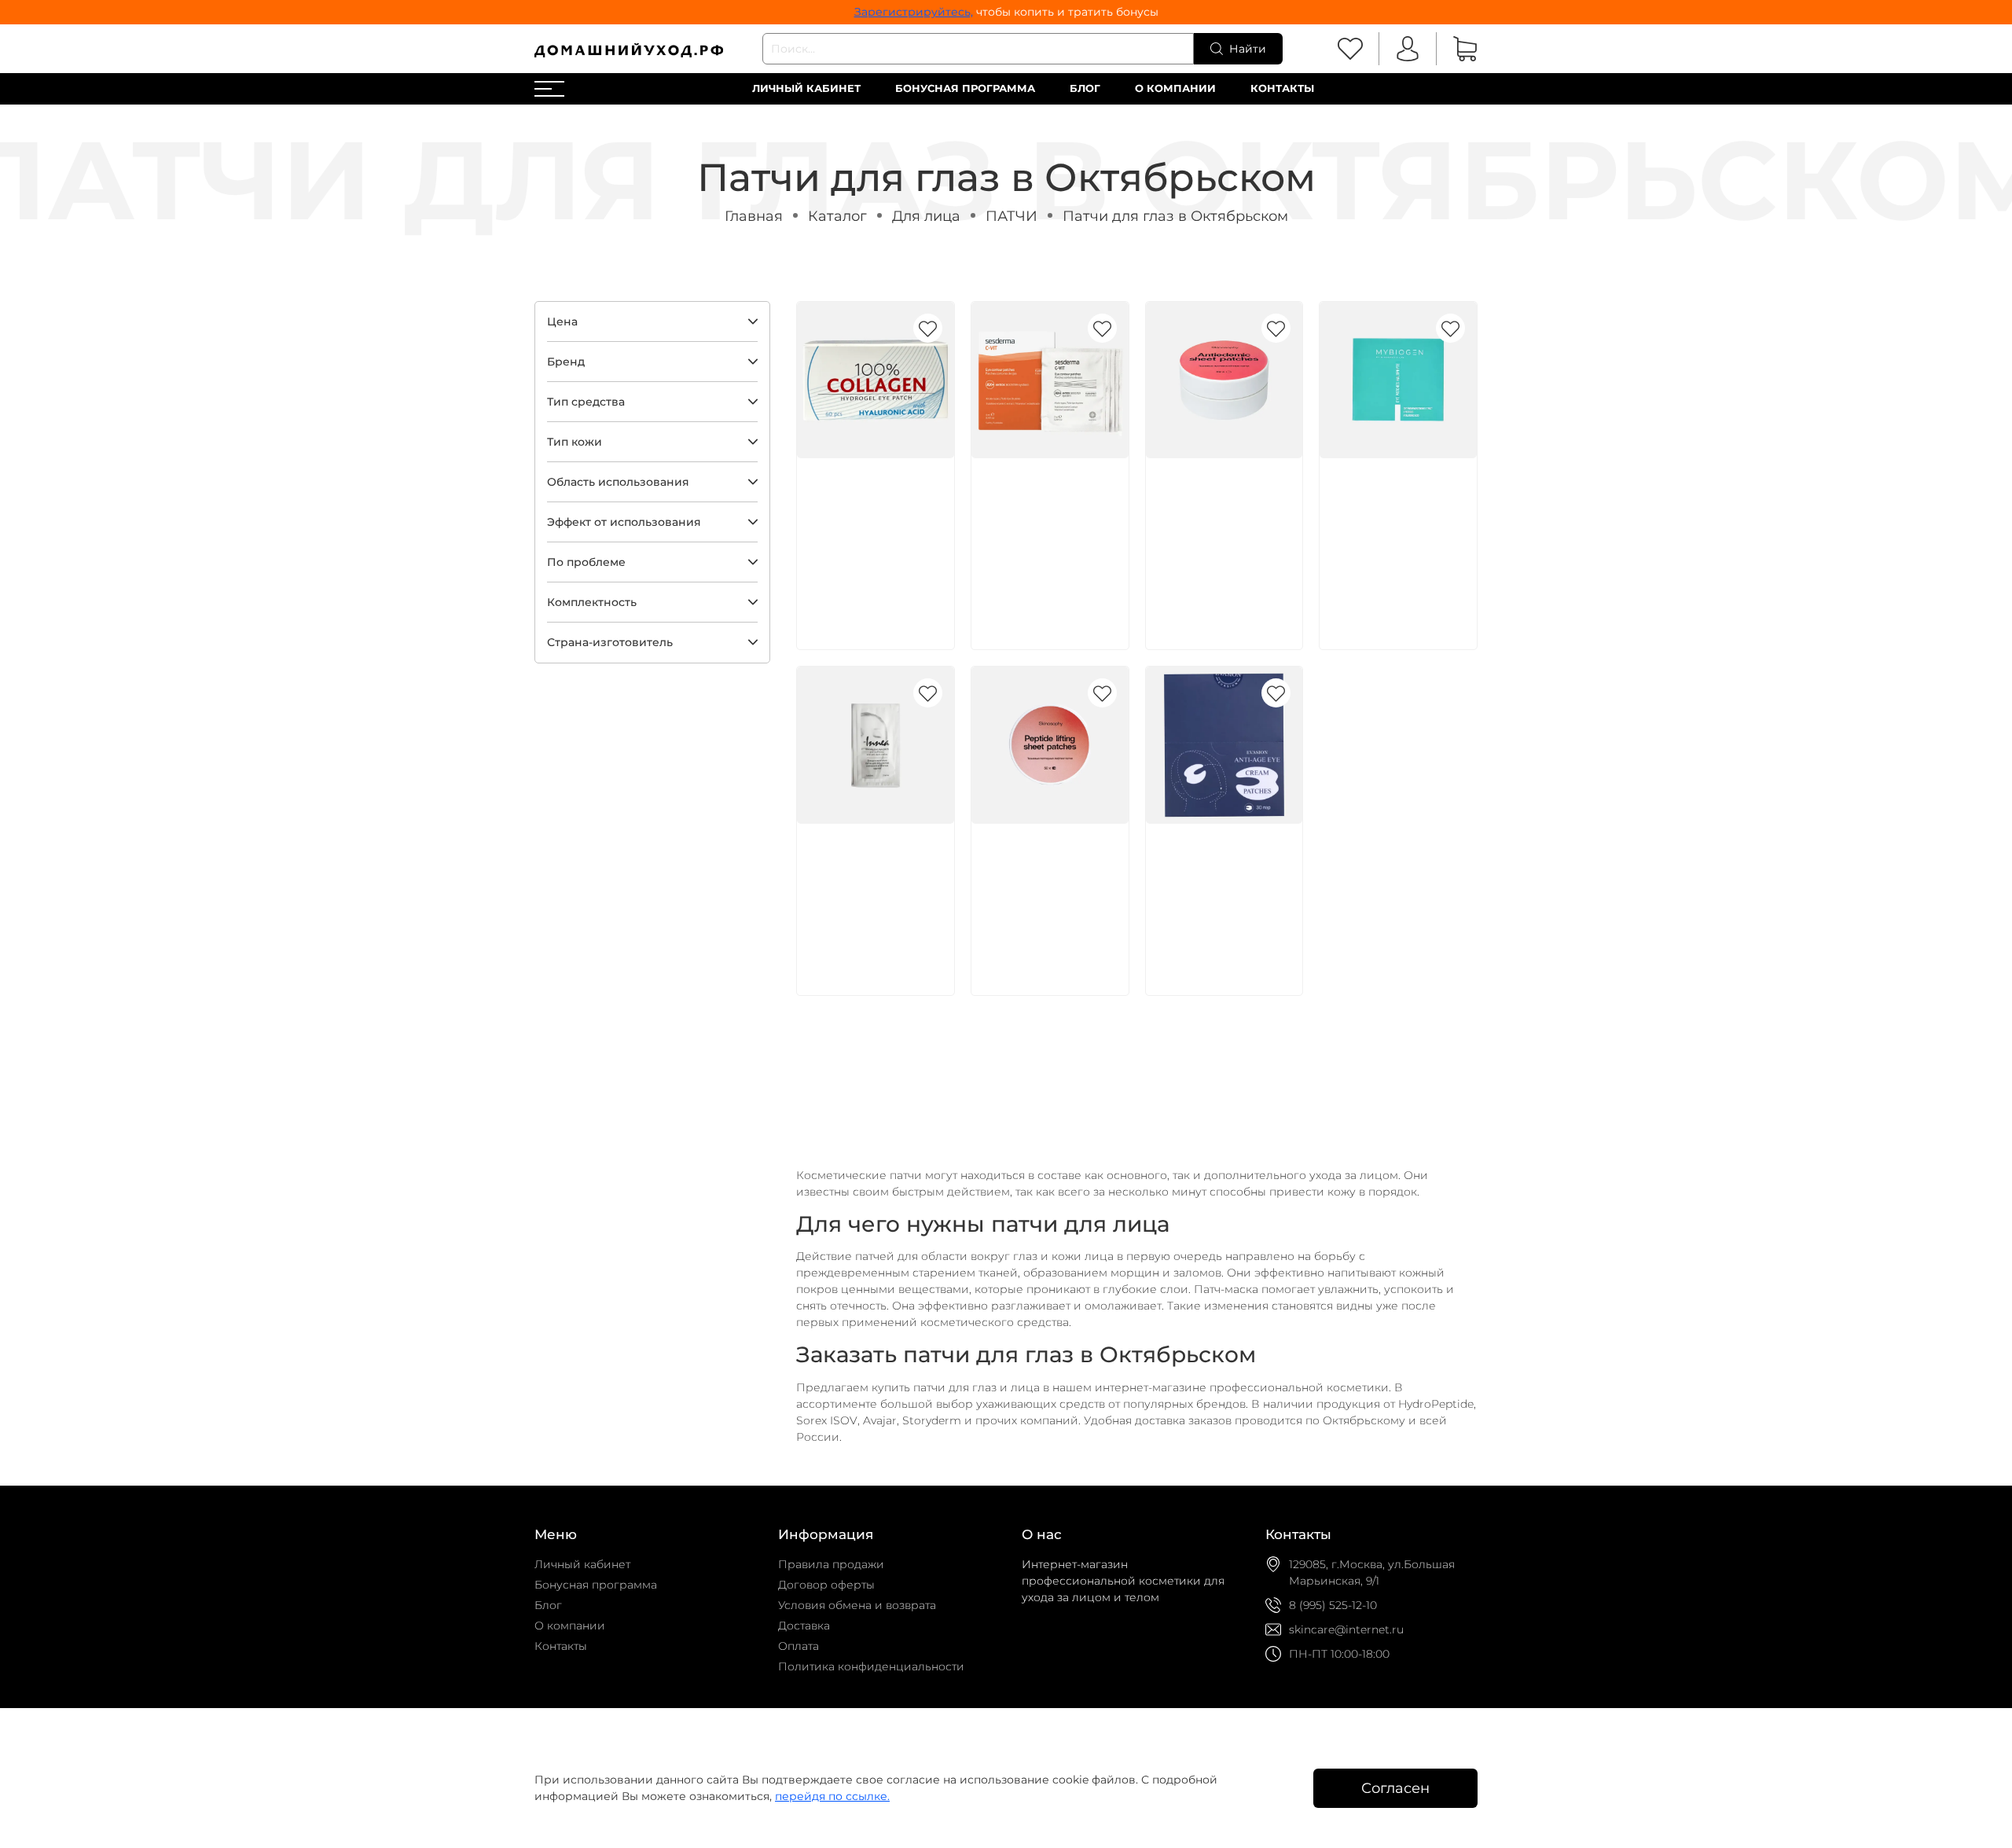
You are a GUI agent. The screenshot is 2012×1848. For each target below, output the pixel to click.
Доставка (804, 1626)
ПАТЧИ (1012, 216)
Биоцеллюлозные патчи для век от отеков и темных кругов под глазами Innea (874, 893)
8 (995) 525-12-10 (1333, 1605)
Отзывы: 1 (1183, 582)
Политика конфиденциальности (871, 1666)
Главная (754, 216)
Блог (1085, 88)
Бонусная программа (965, 88)
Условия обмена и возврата (857, 1605)
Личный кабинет (806, 88)
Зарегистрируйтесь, (914, 12)
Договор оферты (826, 1585)
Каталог (837, 216)
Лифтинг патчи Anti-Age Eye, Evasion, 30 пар (1224, 876)
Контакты (1282, 88)
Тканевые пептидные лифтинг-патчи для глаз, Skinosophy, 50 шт (1048, 893)
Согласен (1395, 1788)
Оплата (799, 1646)
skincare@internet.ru (1346, 1629)
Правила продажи (831, 1564)
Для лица (926, 216)
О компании (1175, 88)
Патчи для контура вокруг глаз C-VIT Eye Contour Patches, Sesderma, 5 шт (1045, 527)
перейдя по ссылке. (832, 1796)
